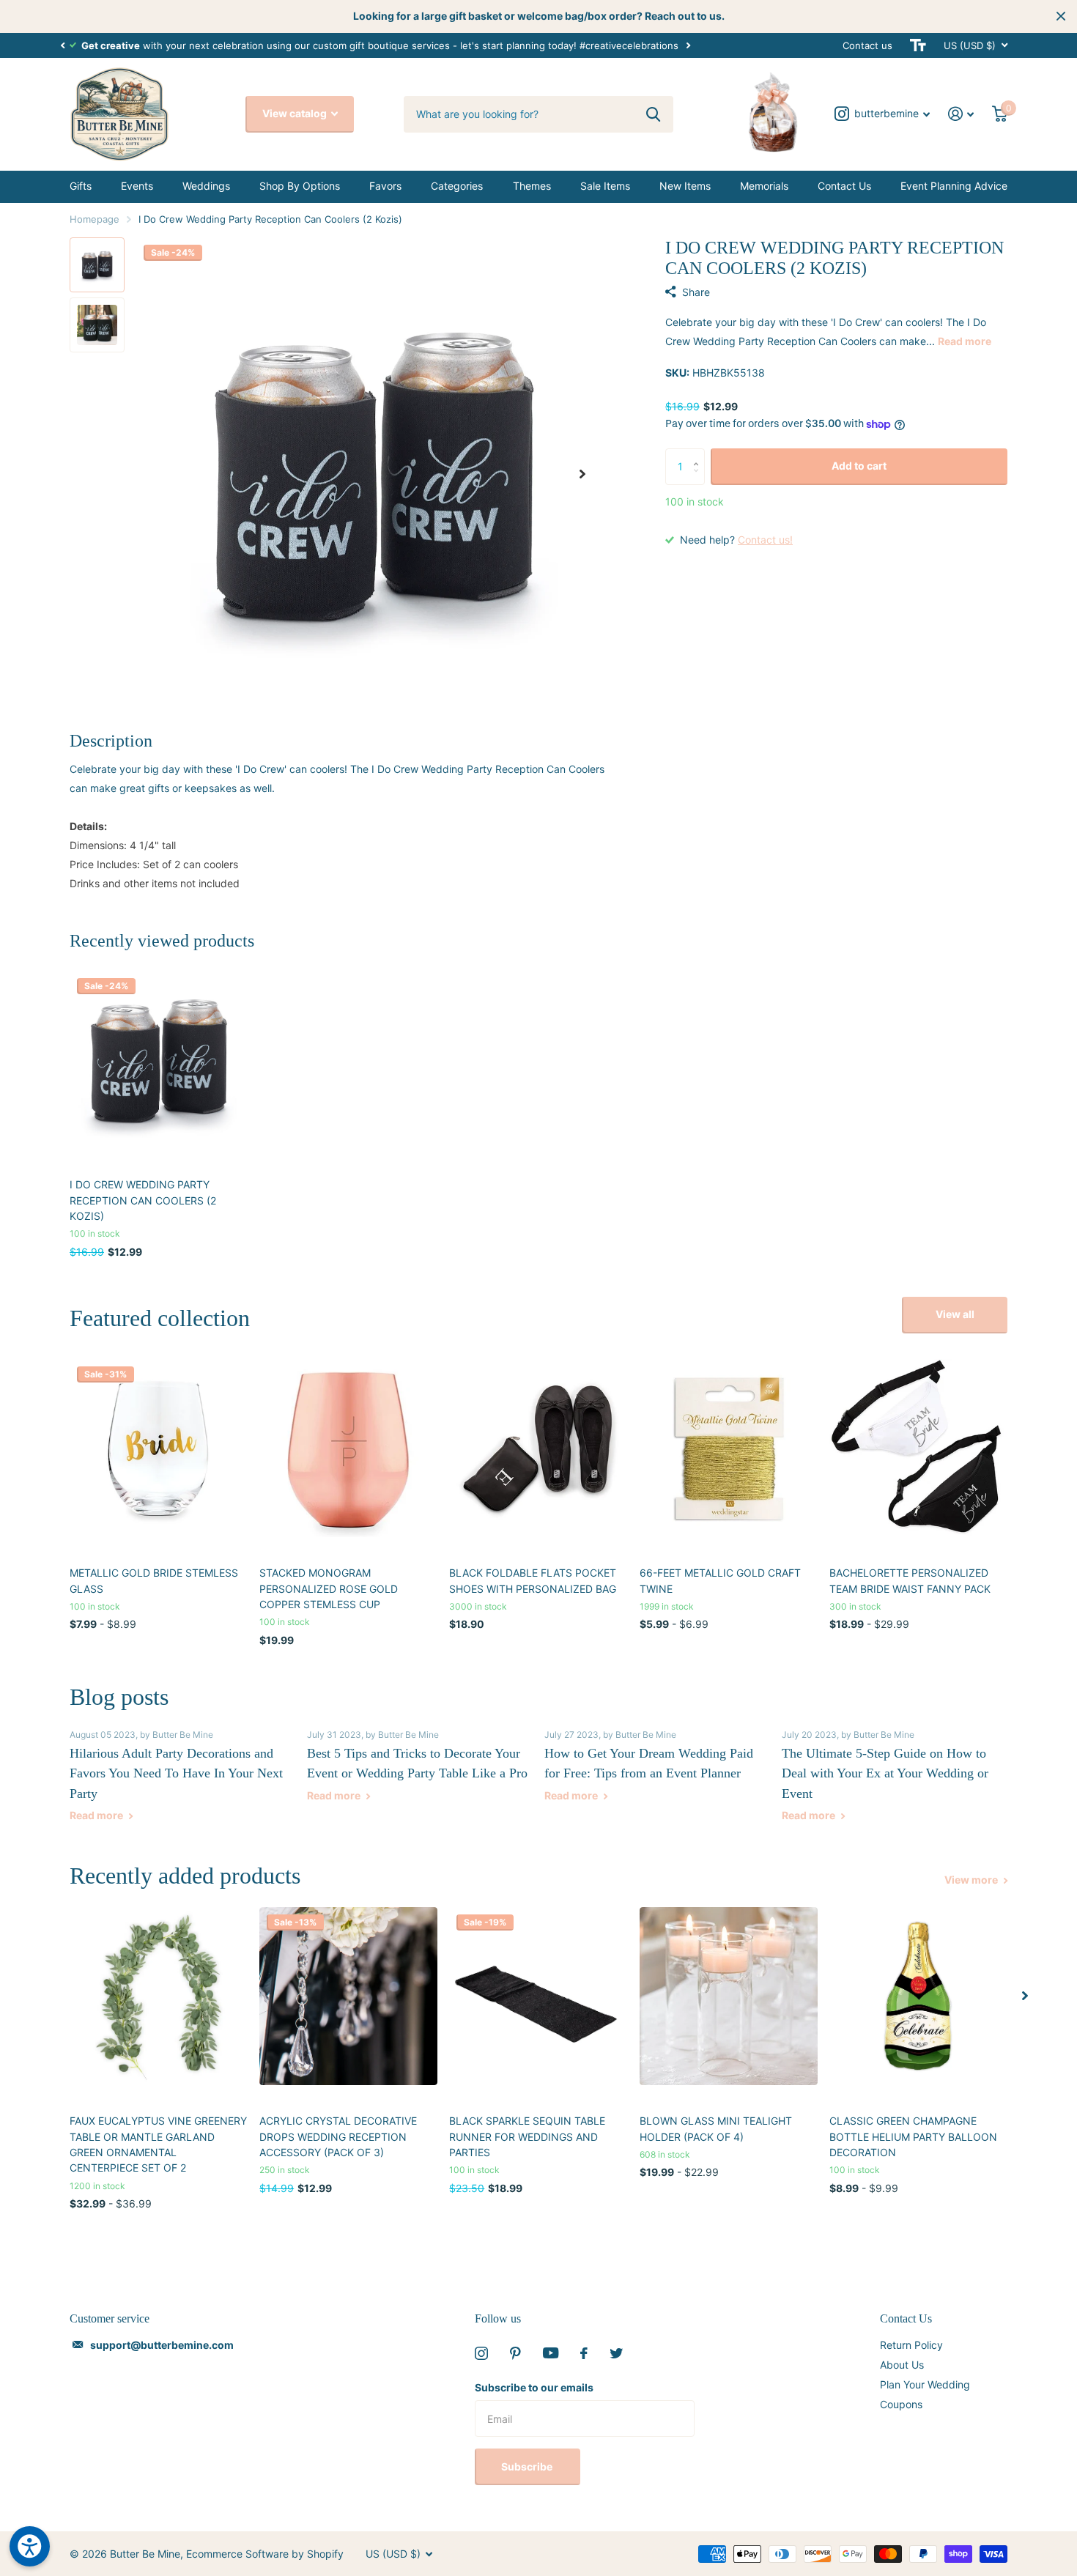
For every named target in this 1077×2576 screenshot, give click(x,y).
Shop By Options (300, 186)
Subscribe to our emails (534, 2387)
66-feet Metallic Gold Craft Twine (720, 1580)
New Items (685, 186)
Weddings (206, 186)
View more (972, 1880)
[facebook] (584, 2353)
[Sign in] (961, 114)
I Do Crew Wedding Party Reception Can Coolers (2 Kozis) (143, 1200)
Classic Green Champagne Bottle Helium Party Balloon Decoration (913, 2136)
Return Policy (911, 2345)
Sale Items (605, 186)
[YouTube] (551, 2353)
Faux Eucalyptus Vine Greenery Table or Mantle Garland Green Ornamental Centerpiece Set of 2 (158, 2144)
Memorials (764, 186)
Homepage (95, 219)
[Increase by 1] (699, 454)
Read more (965, 341)
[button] (62, 45)
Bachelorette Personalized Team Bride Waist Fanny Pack (910, 1580)
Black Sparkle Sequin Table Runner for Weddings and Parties (527, 2136)
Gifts (81, 186)
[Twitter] (616, 2353)
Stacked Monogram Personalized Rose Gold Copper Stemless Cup (329, 1588)
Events (137, 186)
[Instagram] (481, 2353)
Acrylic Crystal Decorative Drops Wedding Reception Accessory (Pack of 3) (338, 2136)
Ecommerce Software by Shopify (265, 2554)
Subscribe (528, 2466)
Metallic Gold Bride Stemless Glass (154, 1580)
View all (955, 1314)
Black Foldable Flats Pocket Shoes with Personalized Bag (533, 1580)
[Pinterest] (515, 2353)
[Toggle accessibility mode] (918, 45)
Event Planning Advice (954, 186)
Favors (385, 186)
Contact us (867, 45)
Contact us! (765, 540)
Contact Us (844, 186)
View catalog (296, 113)
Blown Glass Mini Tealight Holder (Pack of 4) (716, 2128)
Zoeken (653, 114)
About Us (902, 2365)
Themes (532, 186)
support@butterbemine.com (162, 2345)
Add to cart (859, 466)
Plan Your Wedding (925, 2384)
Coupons (901, 2404)
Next (688, 45)
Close (1061, 16)
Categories (457, 186)
